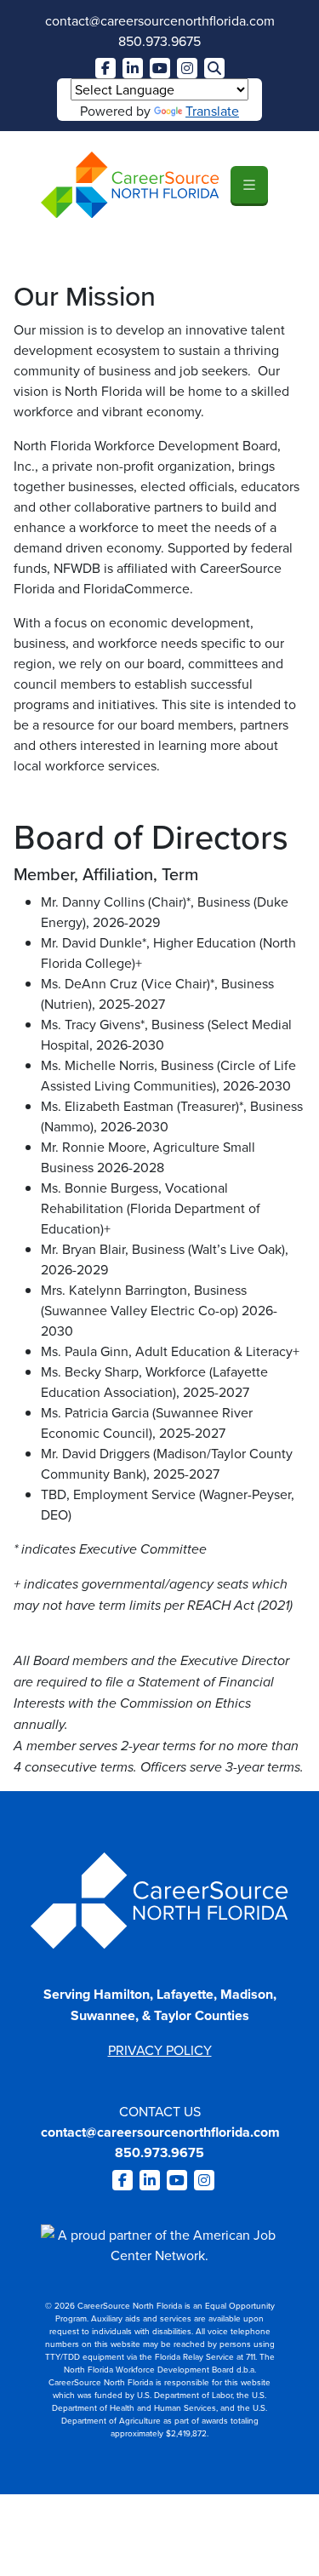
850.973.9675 (159, 41)
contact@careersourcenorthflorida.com (160, 20)
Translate (212, 111)
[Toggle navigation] (249, 185)
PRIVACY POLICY (160, 2050)
